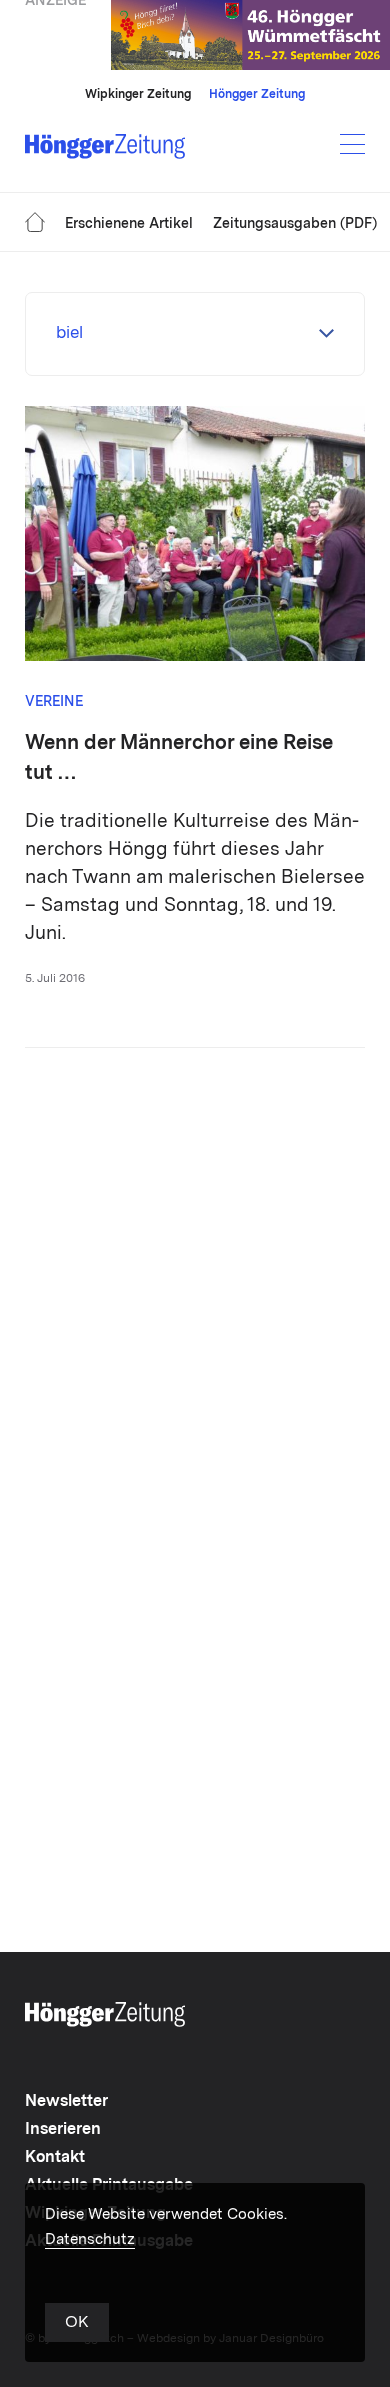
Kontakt (55, 2158)
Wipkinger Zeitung (138, 95)
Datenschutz (90, 2240)
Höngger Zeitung (257, 95)
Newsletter (66, 2102)
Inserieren (63, 2130)
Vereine (54, 702)
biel (69, 333)
